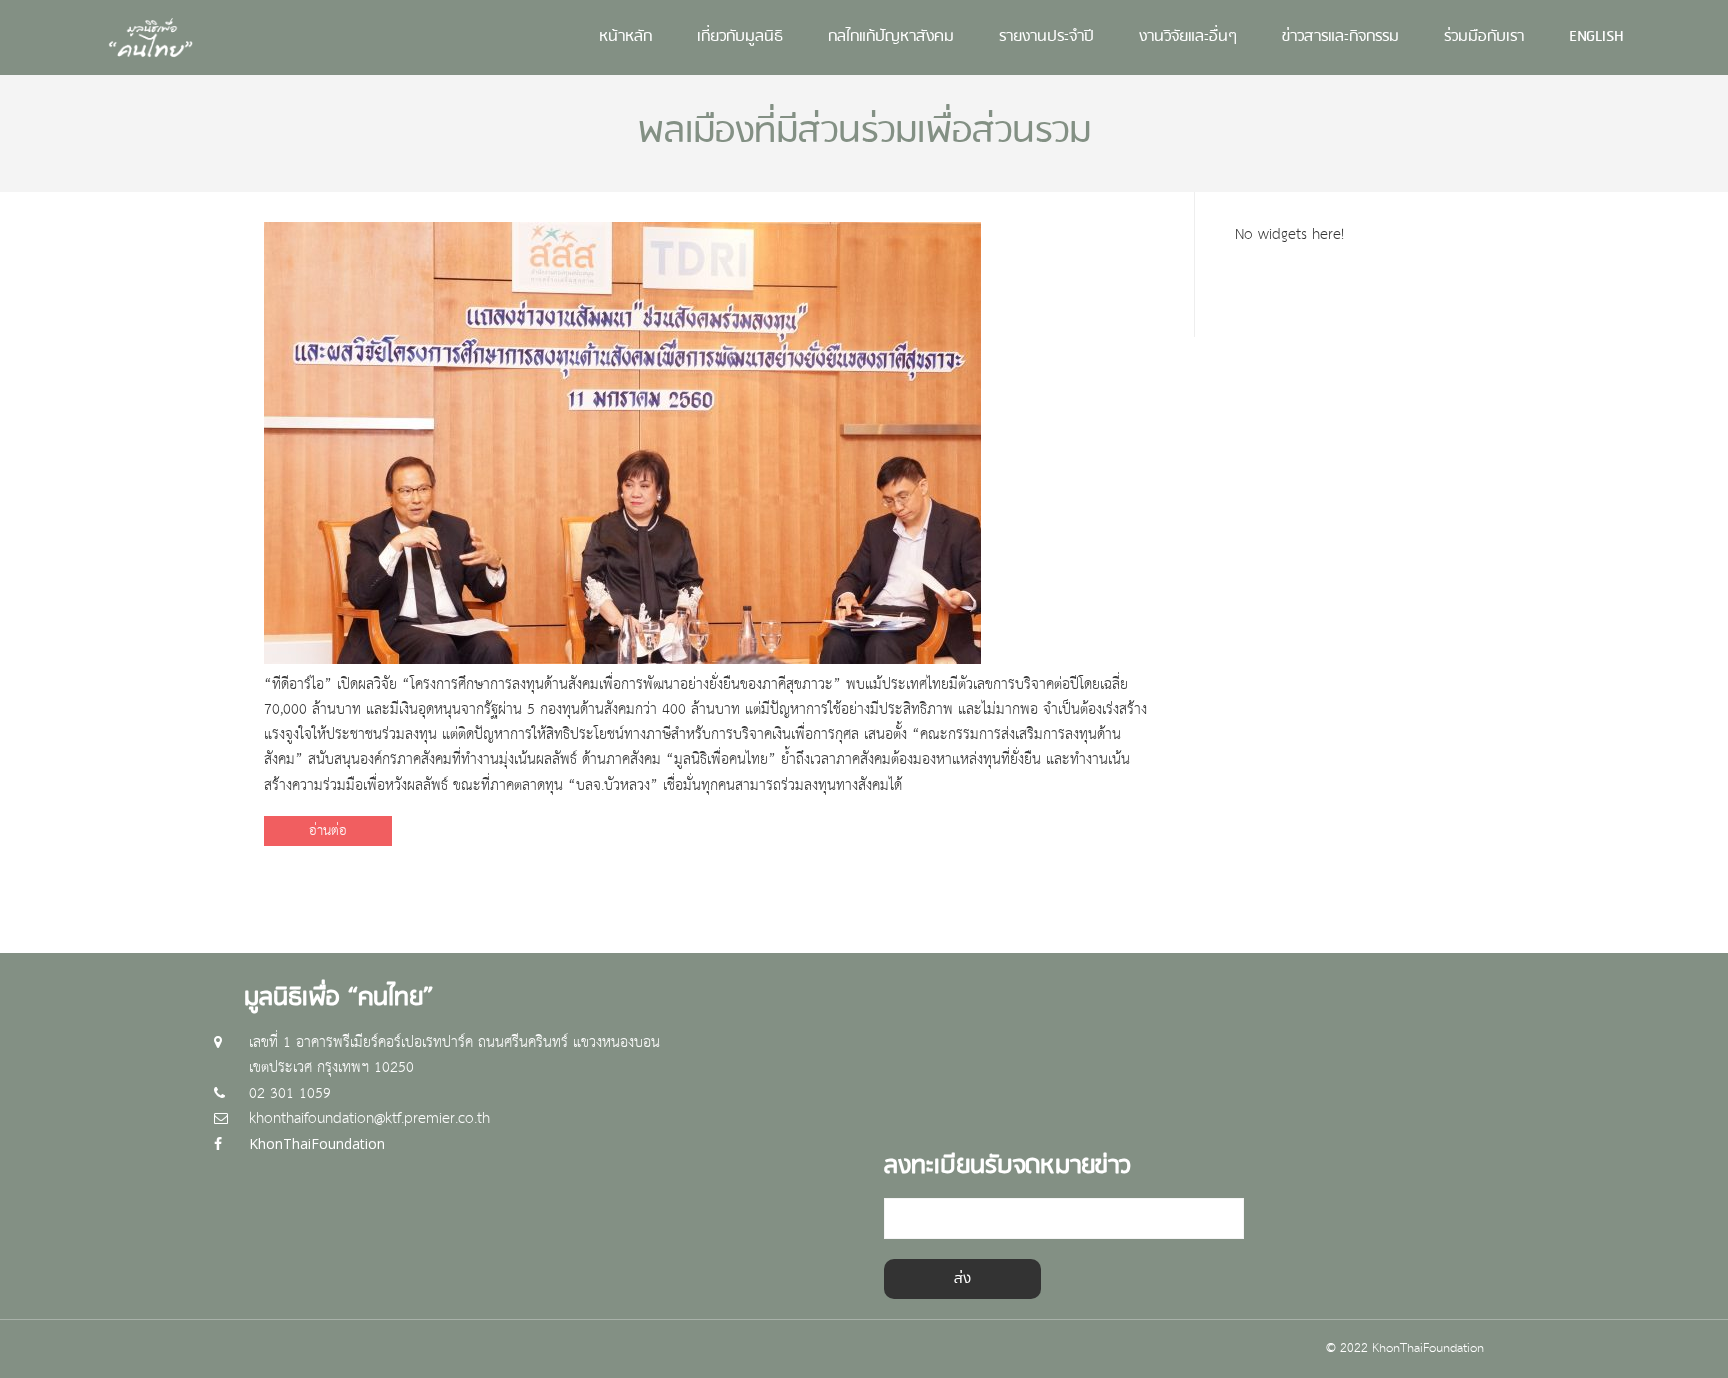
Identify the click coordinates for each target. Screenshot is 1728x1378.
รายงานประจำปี (1046, 37)
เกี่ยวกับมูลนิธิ (740, 37)
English (1596, 37)
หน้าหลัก (625, 37)
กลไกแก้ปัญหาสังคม (891, 37)
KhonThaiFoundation (317, 1143)
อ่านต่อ (328, 831)
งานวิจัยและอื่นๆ (1188, 37)
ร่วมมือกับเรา (1484, 37)
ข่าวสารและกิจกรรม (1340, 37)
